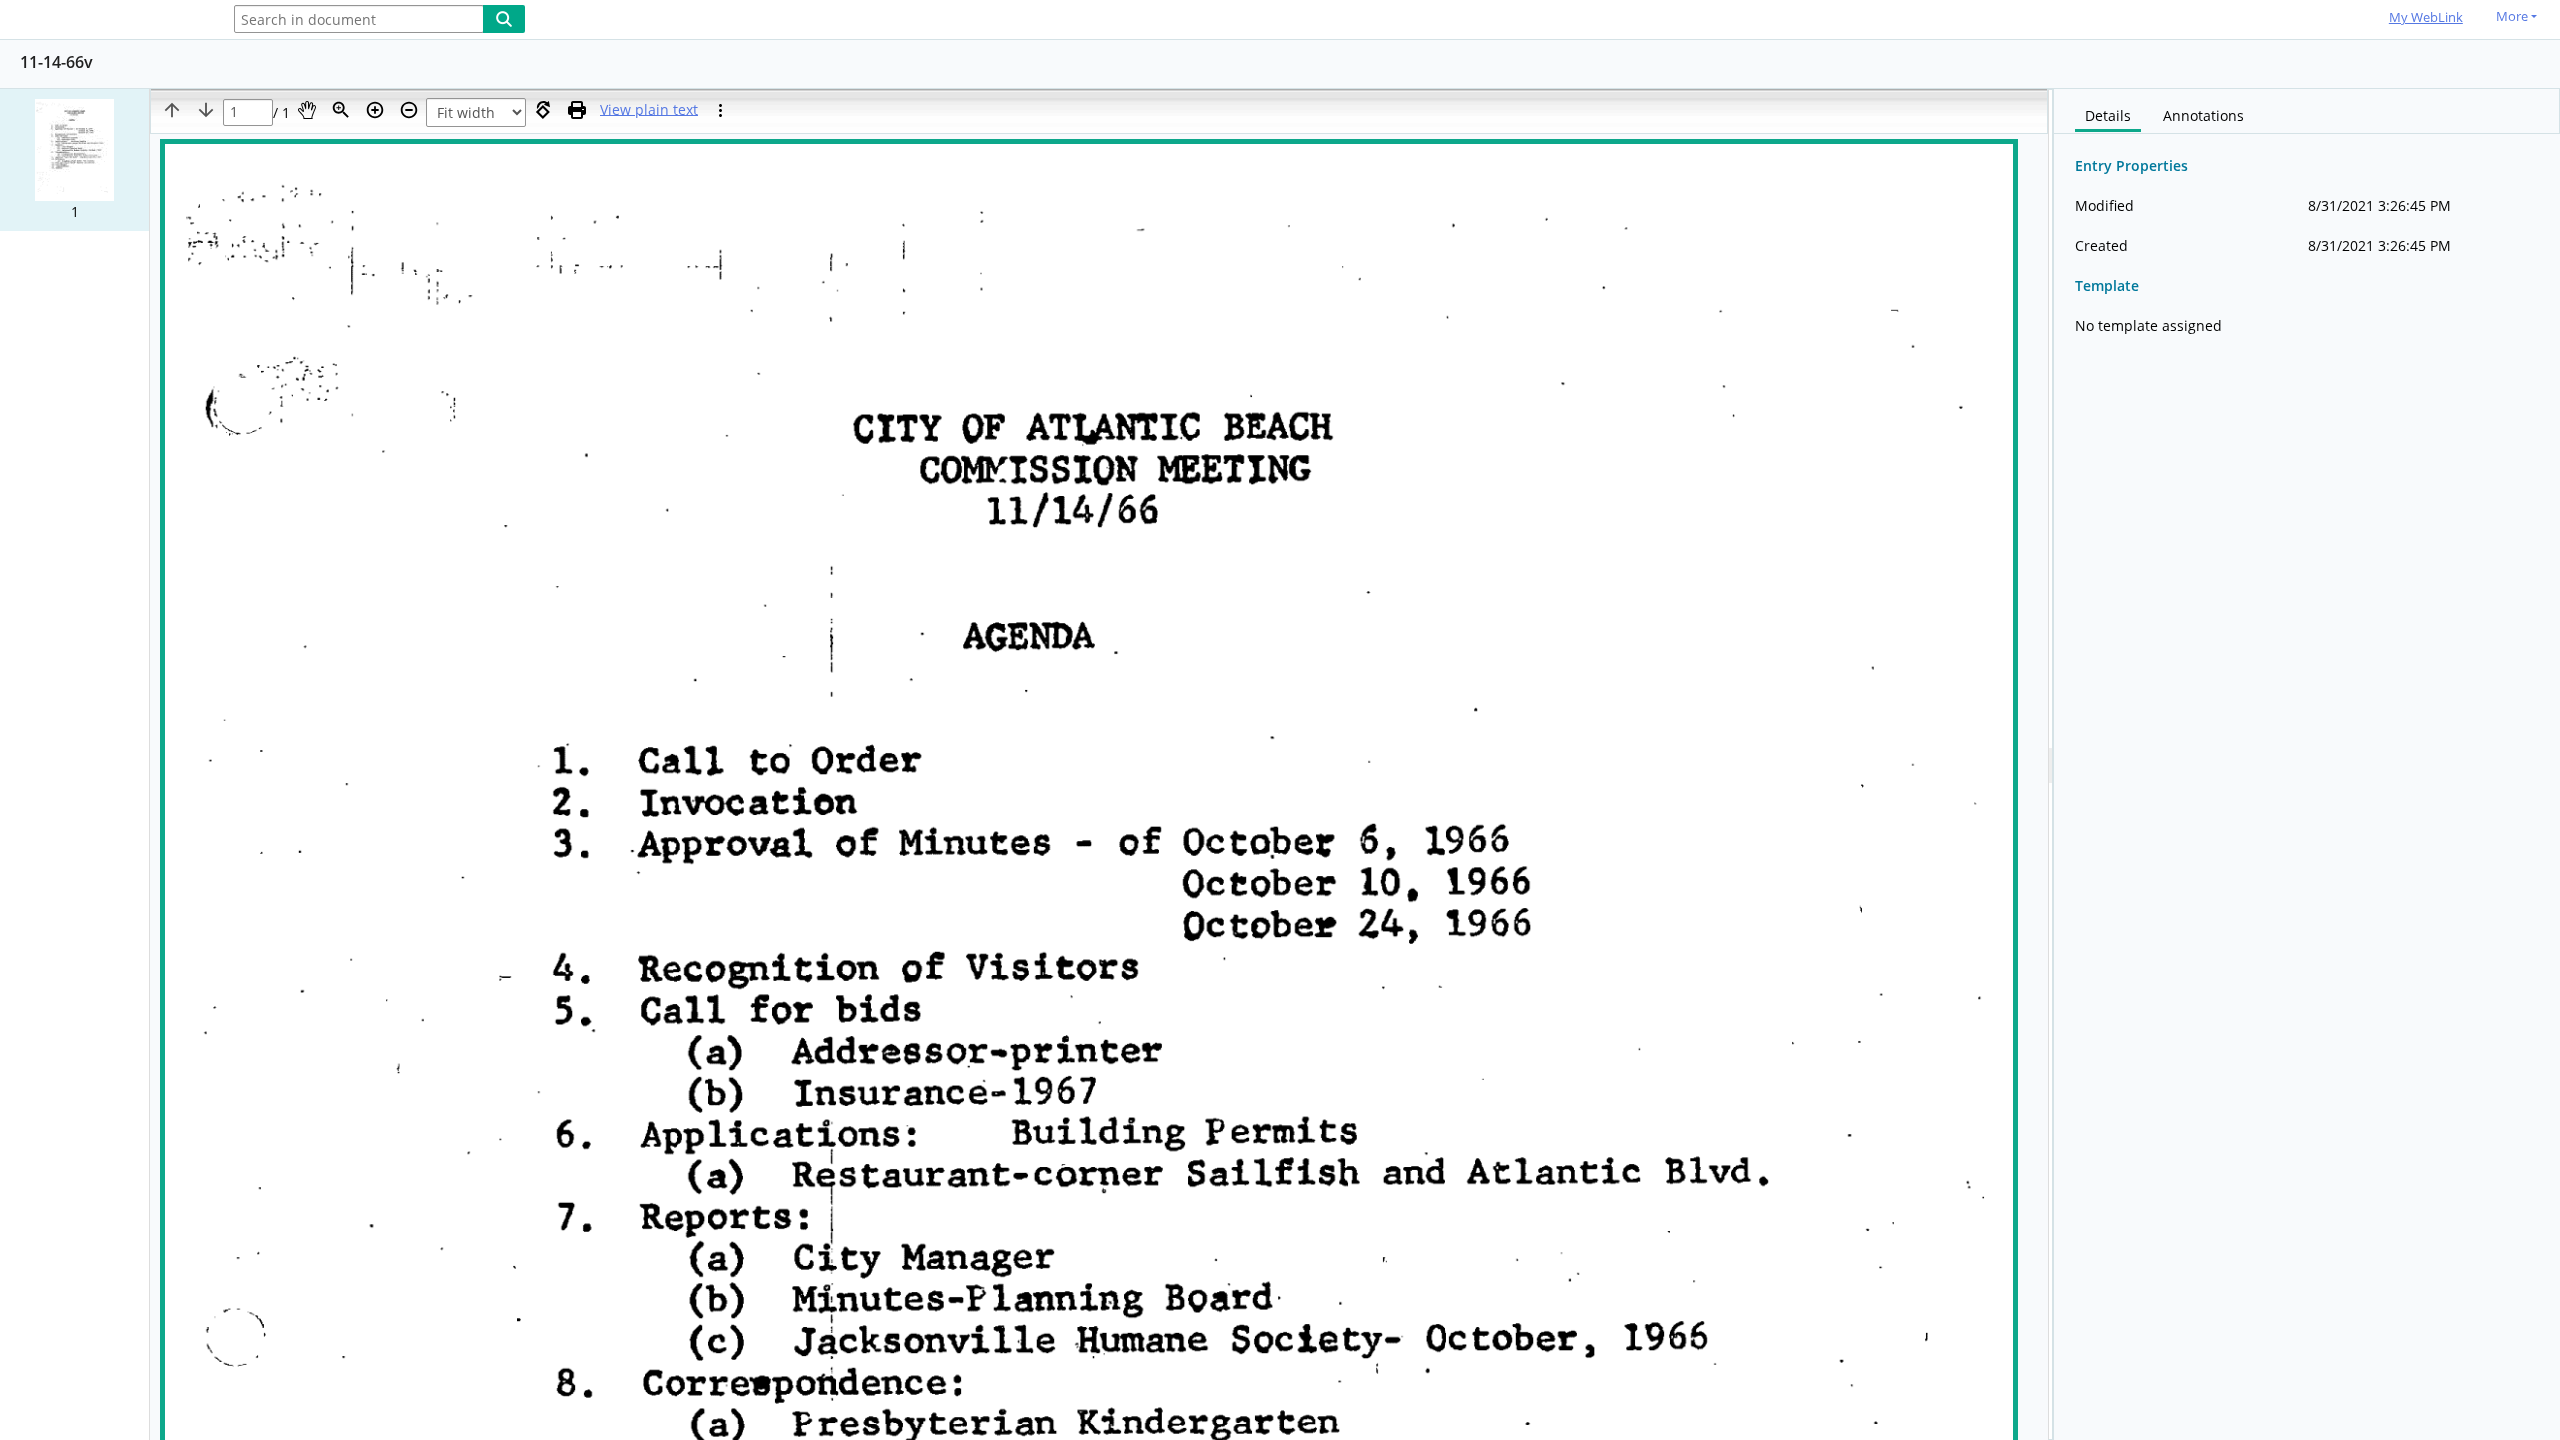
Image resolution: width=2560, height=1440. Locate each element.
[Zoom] (341, 110)
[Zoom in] (375, 110)
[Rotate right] (543, 110)
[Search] (504, 19)
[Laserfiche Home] (105, 20)
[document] (2307, 764)
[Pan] (307, 110)
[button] (74, 160)
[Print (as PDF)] (577, 110)
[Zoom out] (409, 110)
